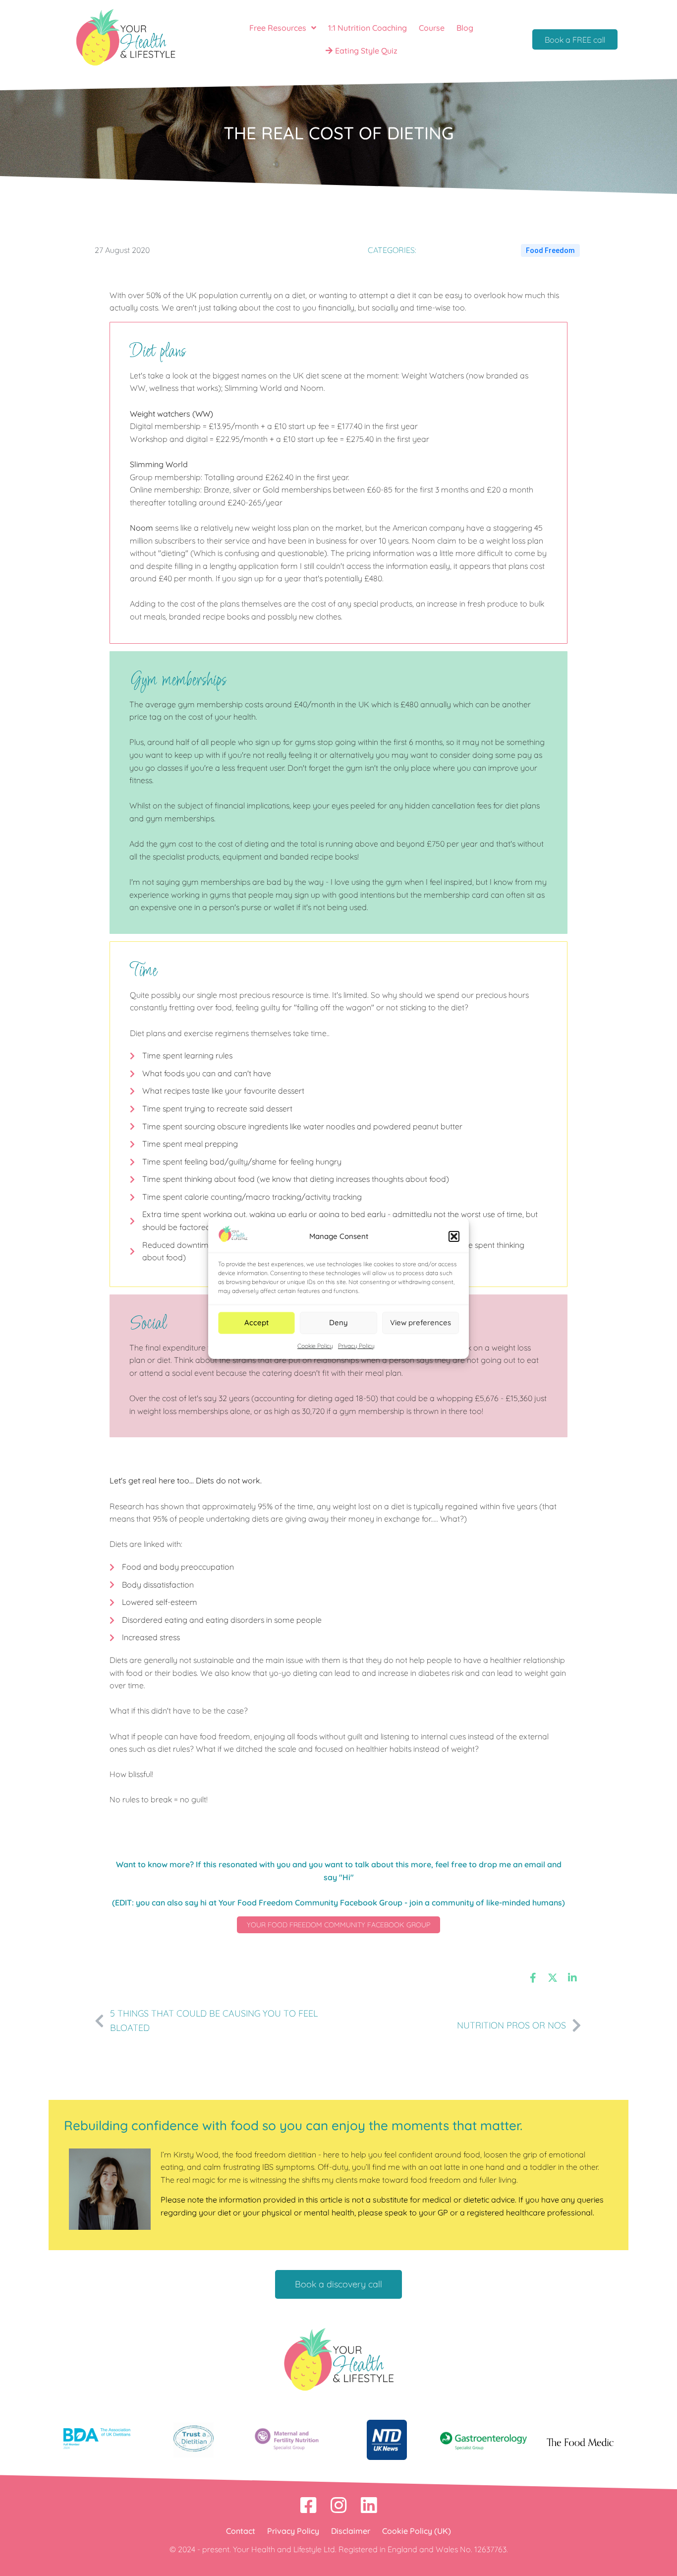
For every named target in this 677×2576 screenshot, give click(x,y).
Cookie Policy (315, 1346)
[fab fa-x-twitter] (553, 1977)
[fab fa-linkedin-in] (572, 1977)
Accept (256, 1322)
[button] (454, 1236)
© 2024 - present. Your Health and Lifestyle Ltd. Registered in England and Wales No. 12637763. (339, 2549)
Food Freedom (550, 250)
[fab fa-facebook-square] (309, 2505)
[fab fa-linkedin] (369, 2505)
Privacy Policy (356, 1346)
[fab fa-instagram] (339, 2505)
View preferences (421, 1322)
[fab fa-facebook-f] (533, 1977)
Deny (338, 1322)
